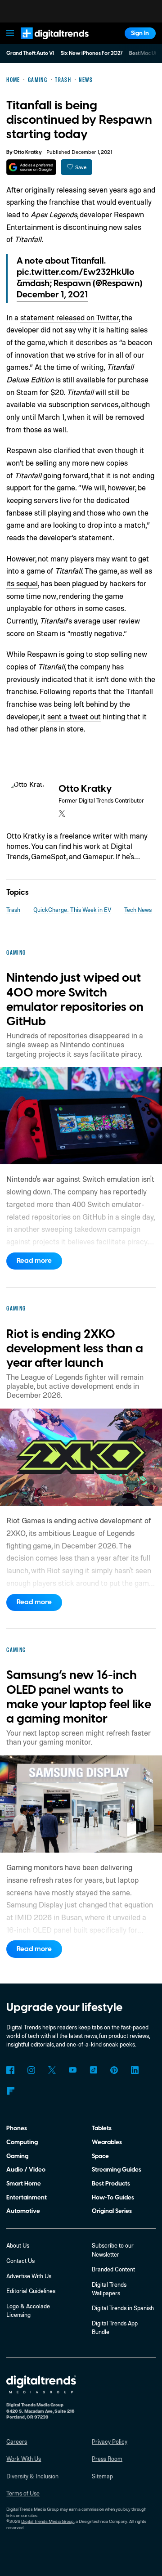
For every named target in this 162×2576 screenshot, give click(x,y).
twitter (62, 813)
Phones (17, 2128)
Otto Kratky (28, 152)
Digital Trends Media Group (47, 2521)
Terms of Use (23, 2493)
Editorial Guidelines (31, 2291)
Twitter (52, 2070)
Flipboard (10, 2091)
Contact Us (20, 2261)
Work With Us (24, 2459)
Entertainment (27, 2197)
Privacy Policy (110, 2441)
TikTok (93, 2070)
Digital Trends (46, 43)
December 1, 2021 (52, 295)
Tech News (138, 910)
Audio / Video (26, 2170)
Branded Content (113, 2269)
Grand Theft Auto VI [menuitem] (30, 53)
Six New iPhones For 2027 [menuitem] (92, 53)
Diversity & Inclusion (32, 2476)
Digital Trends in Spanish (123, 2308)
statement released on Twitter (70, 317)
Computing (22, 2142)
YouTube (73, 2070)
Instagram (31, 2070)
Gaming (17, 2156)
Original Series (112, 2211)
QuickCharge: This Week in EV (72, 910)
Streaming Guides (117, 2170)
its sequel (22, 583)
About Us (18, 2245)
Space (100, 2156)
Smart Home (24, 2183)
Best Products (111, 2183)
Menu (10, 33)
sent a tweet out (74, 716)
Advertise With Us (29, 2276)
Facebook (10, 2070)
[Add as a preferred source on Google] (31, 167)
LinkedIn (135, 2070)
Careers (17, 2441)
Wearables (107, 2142)
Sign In (140, 33)
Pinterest (114, 2070)
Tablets (102, 2128)
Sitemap (102, 2476)
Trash (13, 910)
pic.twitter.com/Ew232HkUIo (76, 272)
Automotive (23, 2211)
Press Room (107, 2459)
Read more (34, 1261)
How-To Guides (113, 2197)
